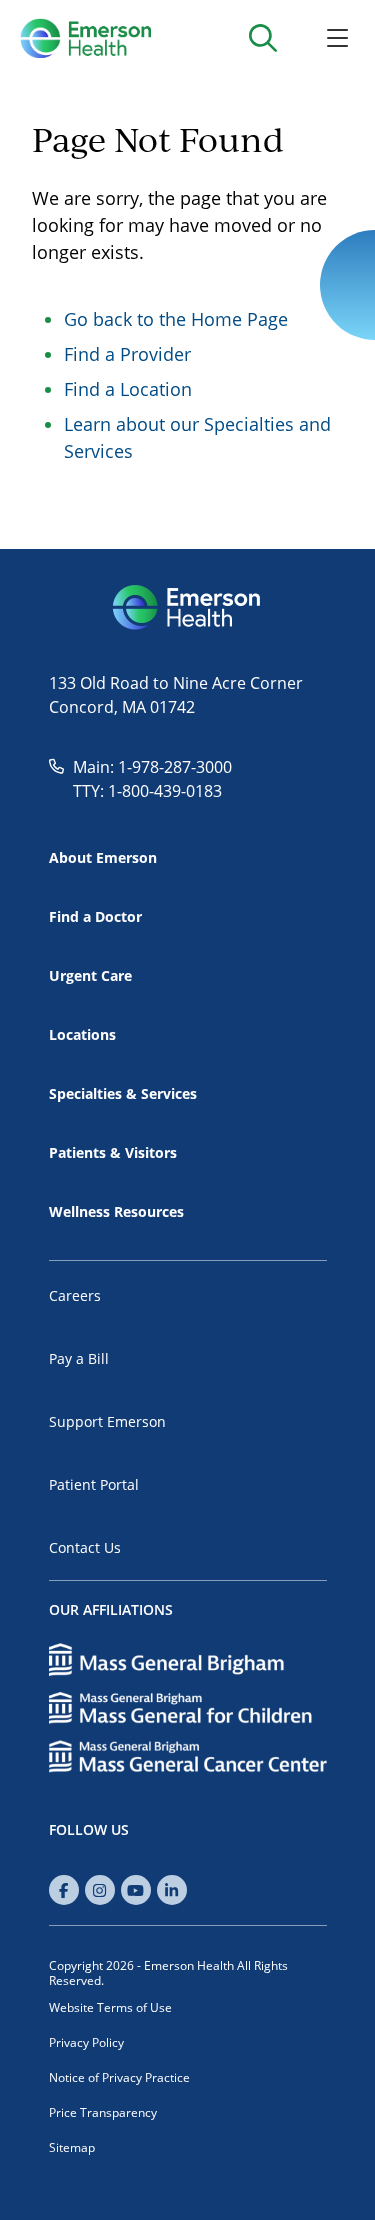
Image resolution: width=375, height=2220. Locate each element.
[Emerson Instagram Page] (100, 1890)
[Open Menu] (337, 37)
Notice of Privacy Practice (119, 2077)
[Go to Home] (85, 38)
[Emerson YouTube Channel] (136, 1890)
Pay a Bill (79, 1358)
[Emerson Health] (188, 608)
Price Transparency (103, 2112)
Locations (82, 1034)
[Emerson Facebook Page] (64, 1890)
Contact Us (85, 1547)
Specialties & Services (123, 1093)
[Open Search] (262, 37)
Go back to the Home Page (176, 319)
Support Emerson (107, 1421)
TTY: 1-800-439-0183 (147, 791)
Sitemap (72, 2147)
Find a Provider (127, 354)
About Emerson (103, 857)
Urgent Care (90, 975)
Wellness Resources (116, 1211)
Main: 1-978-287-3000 (152, 767)
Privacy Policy (86, 2042)
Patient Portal (94, 1484)
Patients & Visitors (113, 1152)
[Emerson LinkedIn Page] (172, 1890)
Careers (75, 1295)
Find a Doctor (95, 916)
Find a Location (128, 389)
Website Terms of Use (110, 2007)
